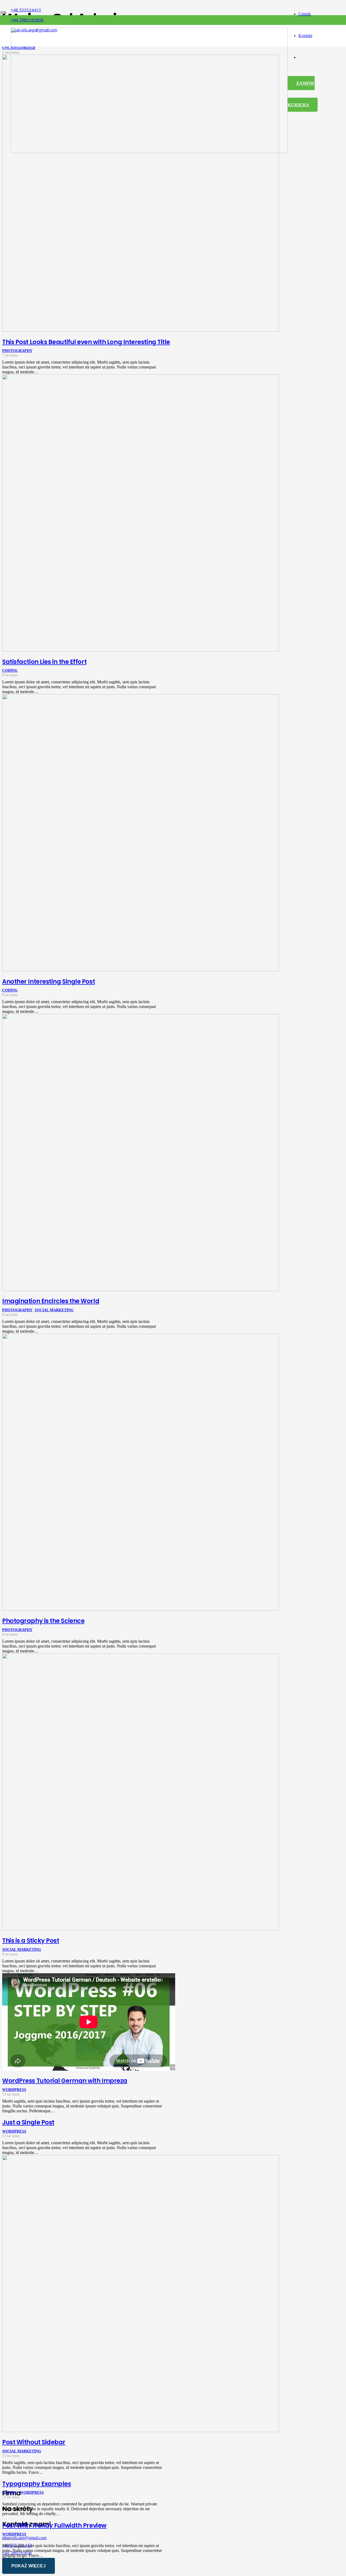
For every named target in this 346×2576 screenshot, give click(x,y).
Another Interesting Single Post (49, 981)
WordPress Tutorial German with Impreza (65, 2081)
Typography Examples (37, 2484)
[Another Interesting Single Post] (141, 970)
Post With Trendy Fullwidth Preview (54, 2525)
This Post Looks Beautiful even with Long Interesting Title (86, 342)
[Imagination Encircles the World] (141, 1289)
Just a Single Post (28, 2122)
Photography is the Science (43, 1621)
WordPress (14, 2090)
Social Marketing (54, 1310)
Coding (10, 670)
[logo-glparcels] (149, 152)
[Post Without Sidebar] (141, 2431)
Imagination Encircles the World (51, 1301)
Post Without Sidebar (34, 2442)
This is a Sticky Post (31, 1941)
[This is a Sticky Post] (141, 1929)
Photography (17, 351)
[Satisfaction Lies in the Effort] (141, 650)
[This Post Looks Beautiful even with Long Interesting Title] (141, 330)
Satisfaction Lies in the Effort (44, 662)
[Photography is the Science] (141, 1609)
